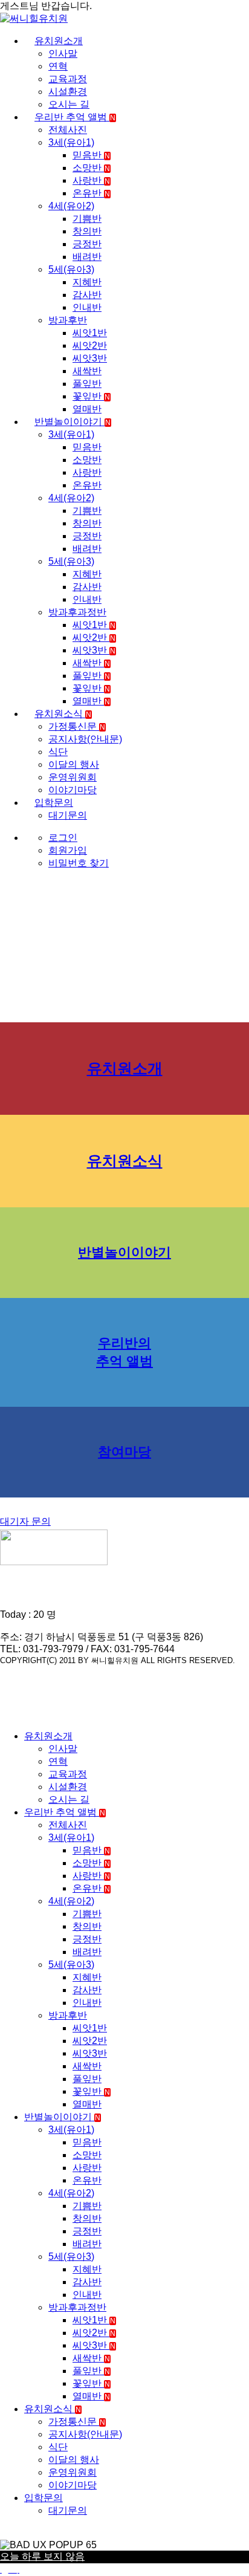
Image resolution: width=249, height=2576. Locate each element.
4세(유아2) (71, 206)
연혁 (58, 66)
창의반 (87, 231)
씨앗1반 (90, 333)
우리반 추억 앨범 (75, 117)
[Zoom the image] (124, 1549)
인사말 (63, 54)
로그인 (63, 838)
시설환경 (68, 92)
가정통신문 (77, 726)
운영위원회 (73, 777)
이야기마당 (73, 790)
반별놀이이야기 (73, 422)
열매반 (87, 409)
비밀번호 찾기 (79, 863)
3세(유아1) (71, 142)
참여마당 (124, 1452)
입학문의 (54, 803)
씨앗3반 (90, 358)
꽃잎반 (91, 396)
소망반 (91, 168)
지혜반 (87, 282)
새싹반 (87, 371)
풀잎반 (87, 384)
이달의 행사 (74, 764)
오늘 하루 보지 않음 (42, 2556)
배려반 (87, 257)
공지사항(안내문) (85, 739)
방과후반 (68, 320)
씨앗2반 (90, 346)
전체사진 (68, 130)
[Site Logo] (34, 18)
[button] (7, 1715)
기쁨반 (87, 219)
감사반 (87, 295)
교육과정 (68, 79)
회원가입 (68, 850)
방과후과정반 (77, 612)
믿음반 (91, 155)
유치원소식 (63, 714)
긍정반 (87, 244)
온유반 (91, 193)
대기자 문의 (25, 1521)
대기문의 (68, 815)
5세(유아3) (71, 269)
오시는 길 (69, 104)
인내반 (87, 307)
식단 (58, 752)
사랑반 (91, 180)
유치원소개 (59, 41)
